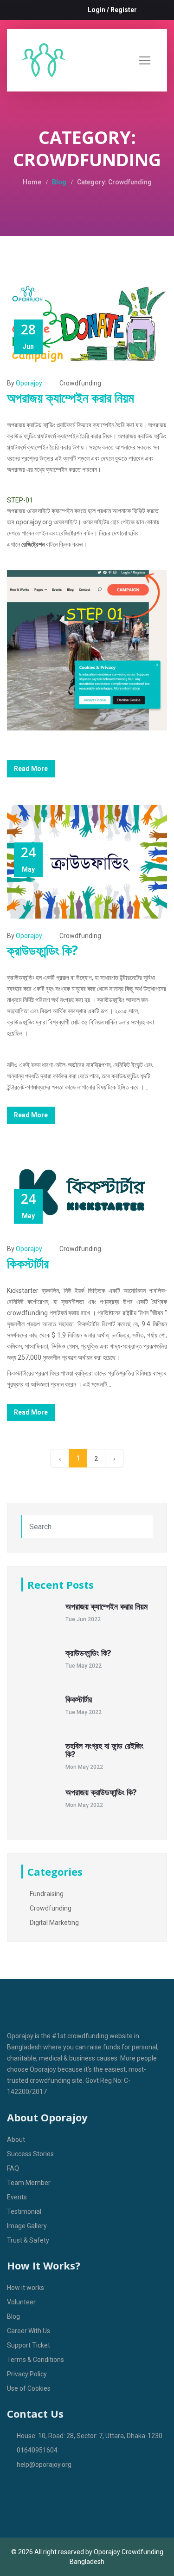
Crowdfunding (80, 383)
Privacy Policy (27, 2374)
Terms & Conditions (35, 2360)
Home (32, 182)
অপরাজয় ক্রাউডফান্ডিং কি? (101, 1792)
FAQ (13, 2168)
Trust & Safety (28, 2240)
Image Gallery (27, 2226)
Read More (31, 769)
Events (17, 2197)
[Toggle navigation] (145, 60)
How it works (26, 2288)
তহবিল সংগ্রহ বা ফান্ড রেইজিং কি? (104, 1750)
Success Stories (30, 2154)
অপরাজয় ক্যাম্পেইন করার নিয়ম (71, 398)
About (16, 2139)
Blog (59, 182)
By (25, 383)
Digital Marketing (54, 1923)
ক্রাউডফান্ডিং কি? (42, 950)
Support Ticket (29, 2345)
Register (124, 10)
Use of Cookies (29, 2388)
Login (97, 10)
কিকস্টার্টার (28, 1263)
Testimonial (24, 2211)
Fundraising (46, 1894)
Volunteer (21, 2302)
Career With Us (29, 2331)
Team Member (29, 2183)
